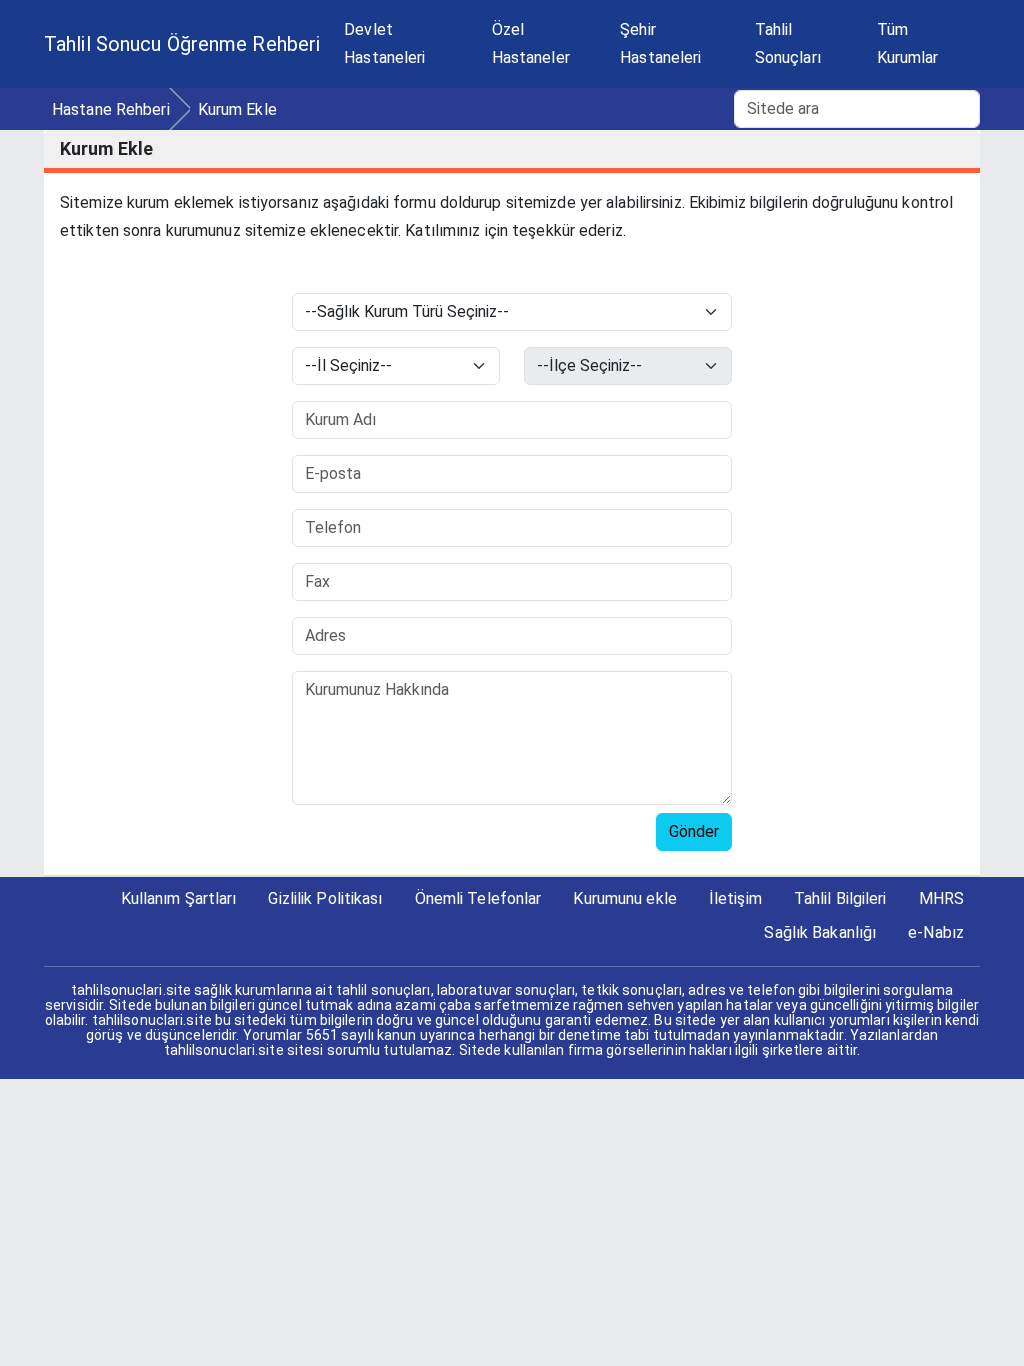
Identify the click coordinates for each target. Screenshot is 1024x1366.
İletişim (735, 898)
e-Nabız (936, 932)
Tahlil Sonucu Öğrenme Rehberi (182, 44)
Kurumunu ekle (624, 898)
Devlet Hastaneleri (384, 43)
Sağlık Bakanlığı (820, 932)
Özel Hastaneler (531, 43)
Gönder (694, 831)
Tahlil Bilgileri (840, 898)
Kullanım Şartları (179, 898)
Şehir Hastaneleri (660, 43)
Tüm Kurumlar (908, 43)
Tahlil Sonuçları (788, 43)
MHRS (941, 898)
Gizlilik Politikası (325, 898)
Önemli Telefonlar (478, 898)
